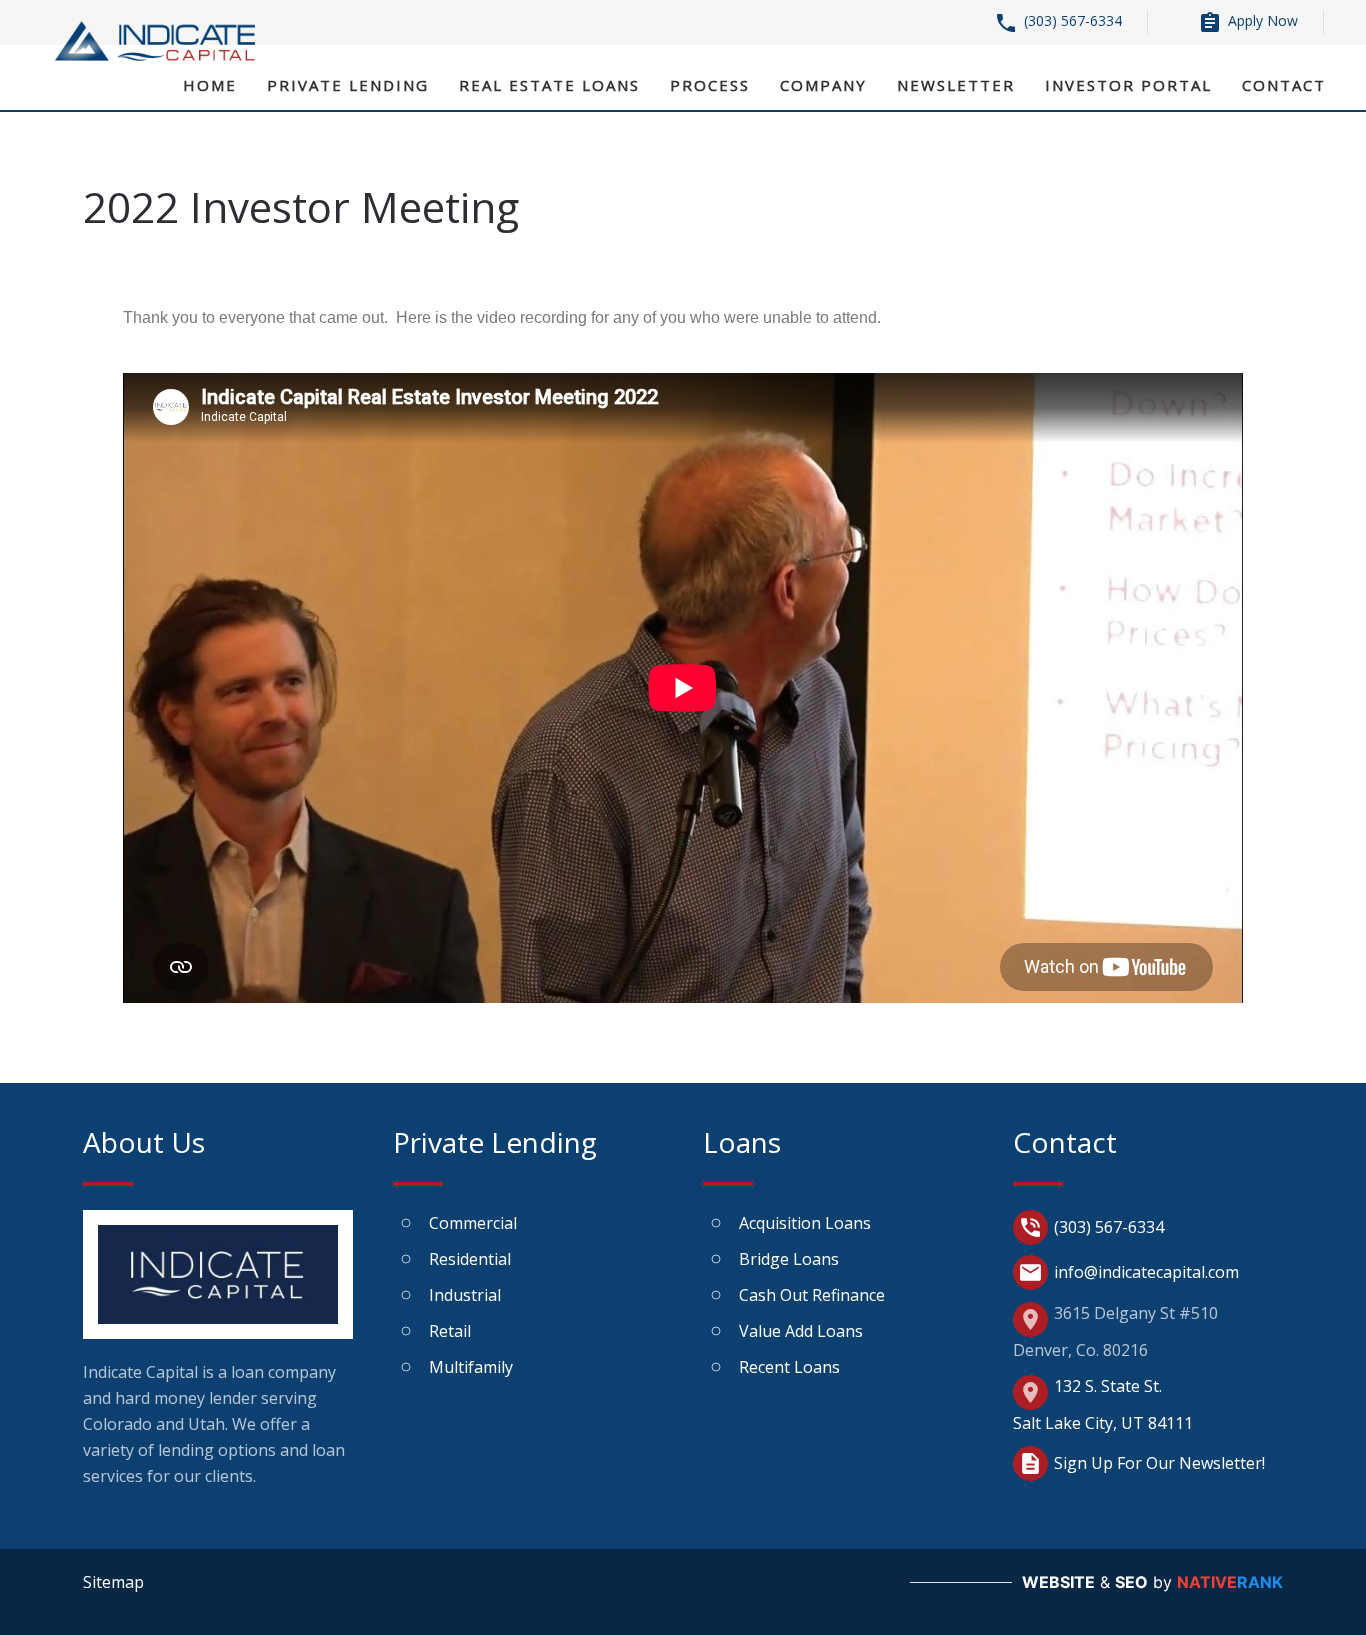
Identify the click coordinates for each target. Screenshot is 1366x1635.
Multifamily (471, 1367)
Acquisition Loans (805, 1223)
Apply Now (1248, 23)
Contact (1284, 85)
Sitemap (113, 1582)
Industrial (465, 1295)
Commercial (473, 1223)
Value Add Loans (801, 1331)
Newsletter (956, 85)
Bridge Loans (789, 1259)
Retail (450, 1331)
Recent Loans (789, 1367)
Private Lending (348, 85)
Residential (470, 1259)
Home (210, 85)
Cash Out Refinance (812, 1295)
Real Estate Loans (549, 85)
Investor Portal (1128, 85)
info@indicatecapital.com (1128, 1272)
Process (710, 85)
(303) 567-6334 (1058, 23)
